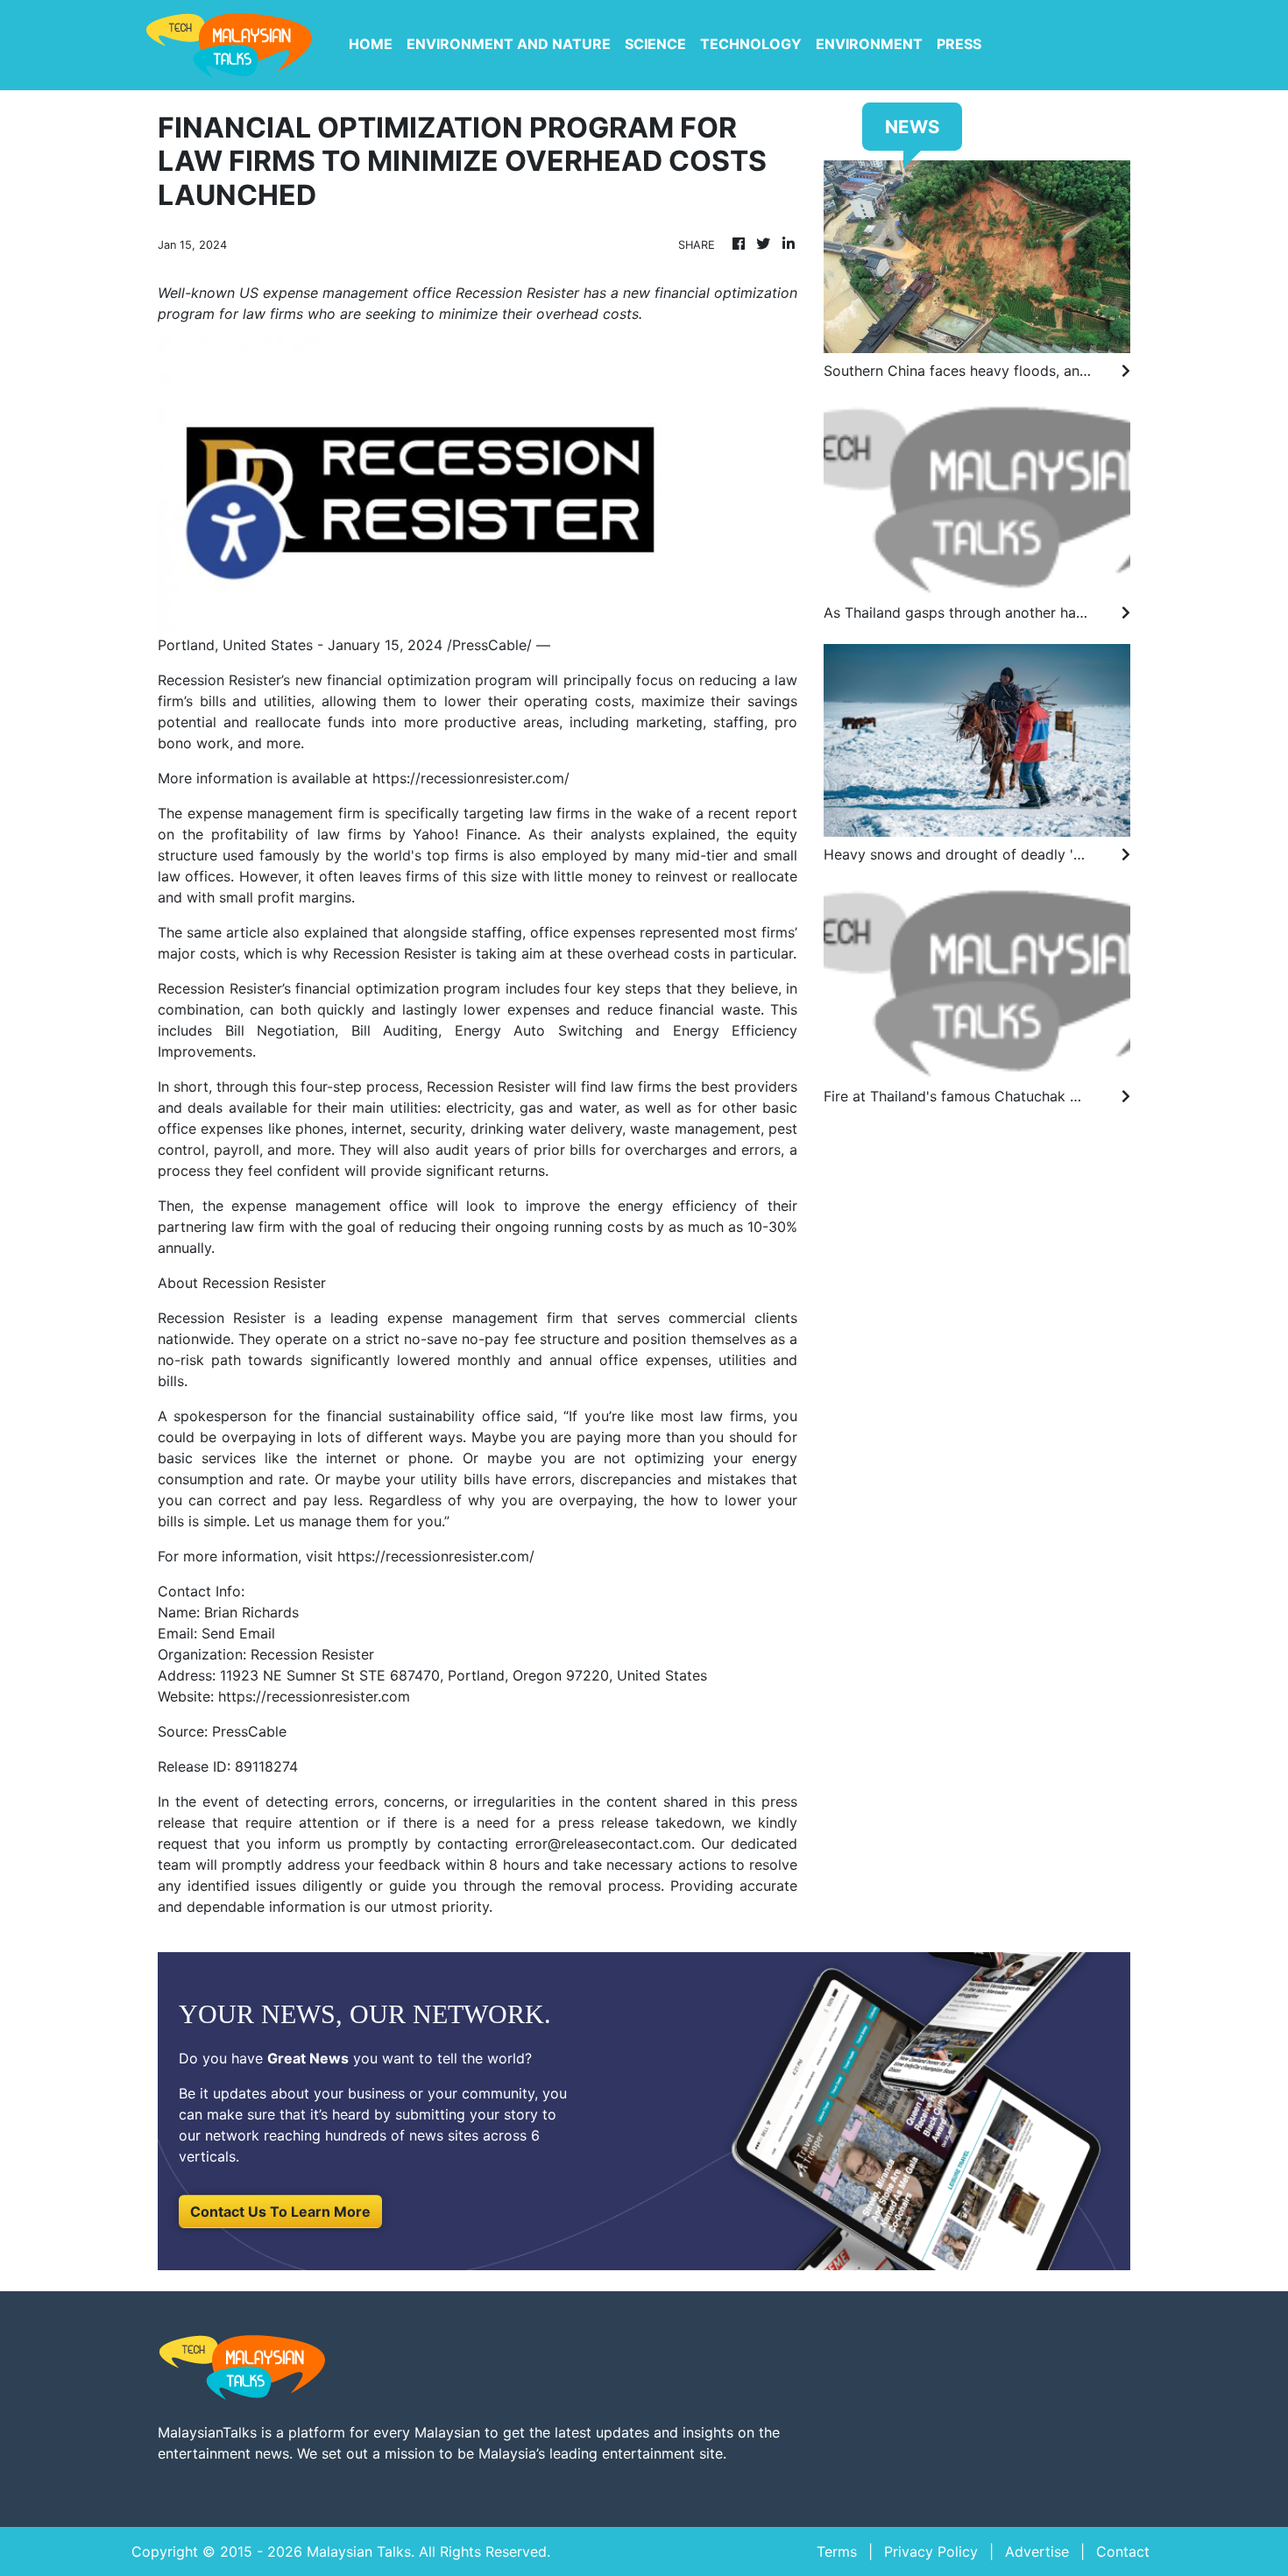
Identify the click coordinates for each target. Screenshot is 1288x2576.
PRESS (959, 44)
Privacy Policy (931, 2551)
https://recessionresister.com (314, 1696)
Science (655, 44)
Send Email (238, 1633)
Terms (837, 2551)
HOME (371, 44)
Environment (869, 44)
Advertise (1037, 2551)
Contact (1123, 2551)
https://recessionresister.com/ (471, 778)
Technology (751, 44)
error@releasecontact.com (603, 1844)
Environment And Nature (509, 44)
